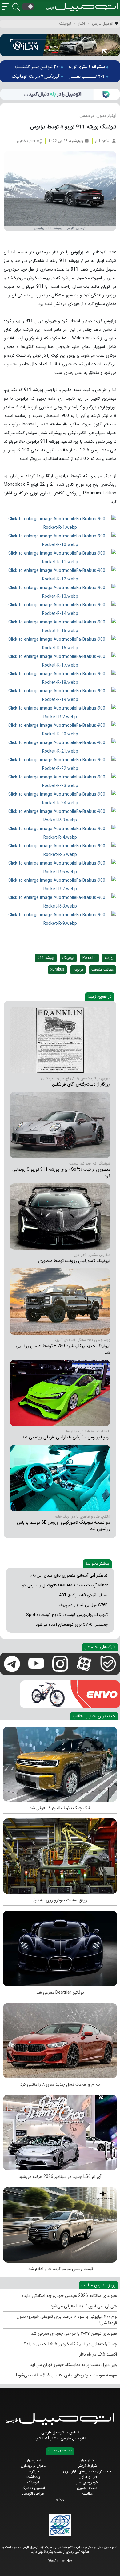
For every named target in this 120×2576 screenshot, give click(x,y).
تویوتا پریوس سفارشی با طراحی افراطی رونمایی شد (66, 1437)
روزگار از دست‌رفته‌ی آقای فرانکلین (81, 1084)
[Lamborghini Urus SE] (60, 1478)
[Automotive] (60, 1855)
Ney (69, 2561)
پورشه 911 (46, 958)
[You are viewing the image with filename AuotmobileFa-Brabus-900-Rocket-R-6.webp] (60, 867)
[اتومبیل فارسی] (60, 94)
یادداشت (33, 2477)
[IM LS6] (60, 2131)
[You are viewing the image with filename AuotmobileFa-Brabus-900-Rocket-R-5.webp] (60, 850)
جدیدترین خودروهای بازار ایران (87, 2471)
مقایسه (87, 2493)
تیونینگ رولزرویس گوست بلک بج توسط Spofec (67, 1615)
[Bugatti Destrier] (60, 1947)
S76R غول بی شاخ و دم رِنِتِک (83, 1605)
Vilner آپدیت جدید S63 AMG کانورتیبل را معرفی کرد (64, 1585)
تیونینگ (68, 958)
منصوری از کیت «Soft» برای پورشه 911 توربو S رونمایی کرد (61, 1173)
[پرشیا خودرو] (60, 71)
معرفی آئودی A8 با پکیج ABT (83, 1595)
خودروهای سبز (87, 2482)
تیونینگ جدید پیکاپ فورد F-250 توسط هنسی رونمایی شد (63, 1349)
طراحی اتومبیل (33, 2493)
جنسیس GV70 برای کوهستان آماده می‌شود (72, 1625)
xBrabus (57, 969)
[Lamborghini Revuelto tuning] (60, 1216)
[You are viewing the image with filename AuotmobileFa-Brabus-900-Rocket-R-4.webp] (60, 833)
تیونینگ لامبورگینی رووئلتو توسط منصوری (74, 1261)
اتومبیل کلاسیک (33, 2488)
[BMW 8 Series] (60, 2039)
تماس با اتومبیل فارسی (60, 2432)
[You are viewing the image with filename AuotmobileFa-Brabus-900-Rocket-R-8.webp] (60, 902)
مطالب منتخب (102, 969)
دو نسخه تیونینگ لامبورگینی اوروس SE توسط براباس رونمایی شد (64, 1526)
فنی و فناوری (87, 2477)
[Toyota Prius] (60, 1393)
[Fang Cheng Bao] (60, 1763)
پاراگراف (33, 2471)
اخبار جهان (33, 2460)
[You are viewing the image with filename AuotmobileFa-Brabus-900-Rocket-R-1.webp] (60, 523)
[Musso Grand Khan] (60, 2223)
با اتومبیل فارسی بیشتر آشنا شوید (60, 2438)
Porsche (89, 958)
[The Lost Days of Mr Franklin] (60, 1040)
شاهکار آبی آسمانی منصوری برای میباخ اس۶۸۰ (69, 1575)
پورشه (109, 958)
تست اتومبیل (87, 2488)
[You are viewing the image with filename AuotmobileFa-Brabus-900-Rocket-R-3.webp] (60, 816)
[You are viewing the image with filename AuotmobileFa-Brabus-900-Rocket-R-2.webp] (60, 712)
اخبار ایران (87, 2460)
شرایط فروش (87, 2466)
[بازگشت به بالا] (10, 2566)
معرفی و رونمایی (33, 2466)
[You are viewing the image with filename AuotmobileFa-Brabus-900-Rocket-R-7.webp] (60, 884)
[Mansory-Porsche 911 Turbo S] (60, 1125)
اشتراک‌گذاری (26, 141)
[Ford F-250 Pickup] (60, 1301)
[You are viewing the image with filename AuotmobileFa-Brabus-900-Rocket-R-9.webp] (60, 919)
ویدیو (60, 2499)
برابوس (78, 969)
